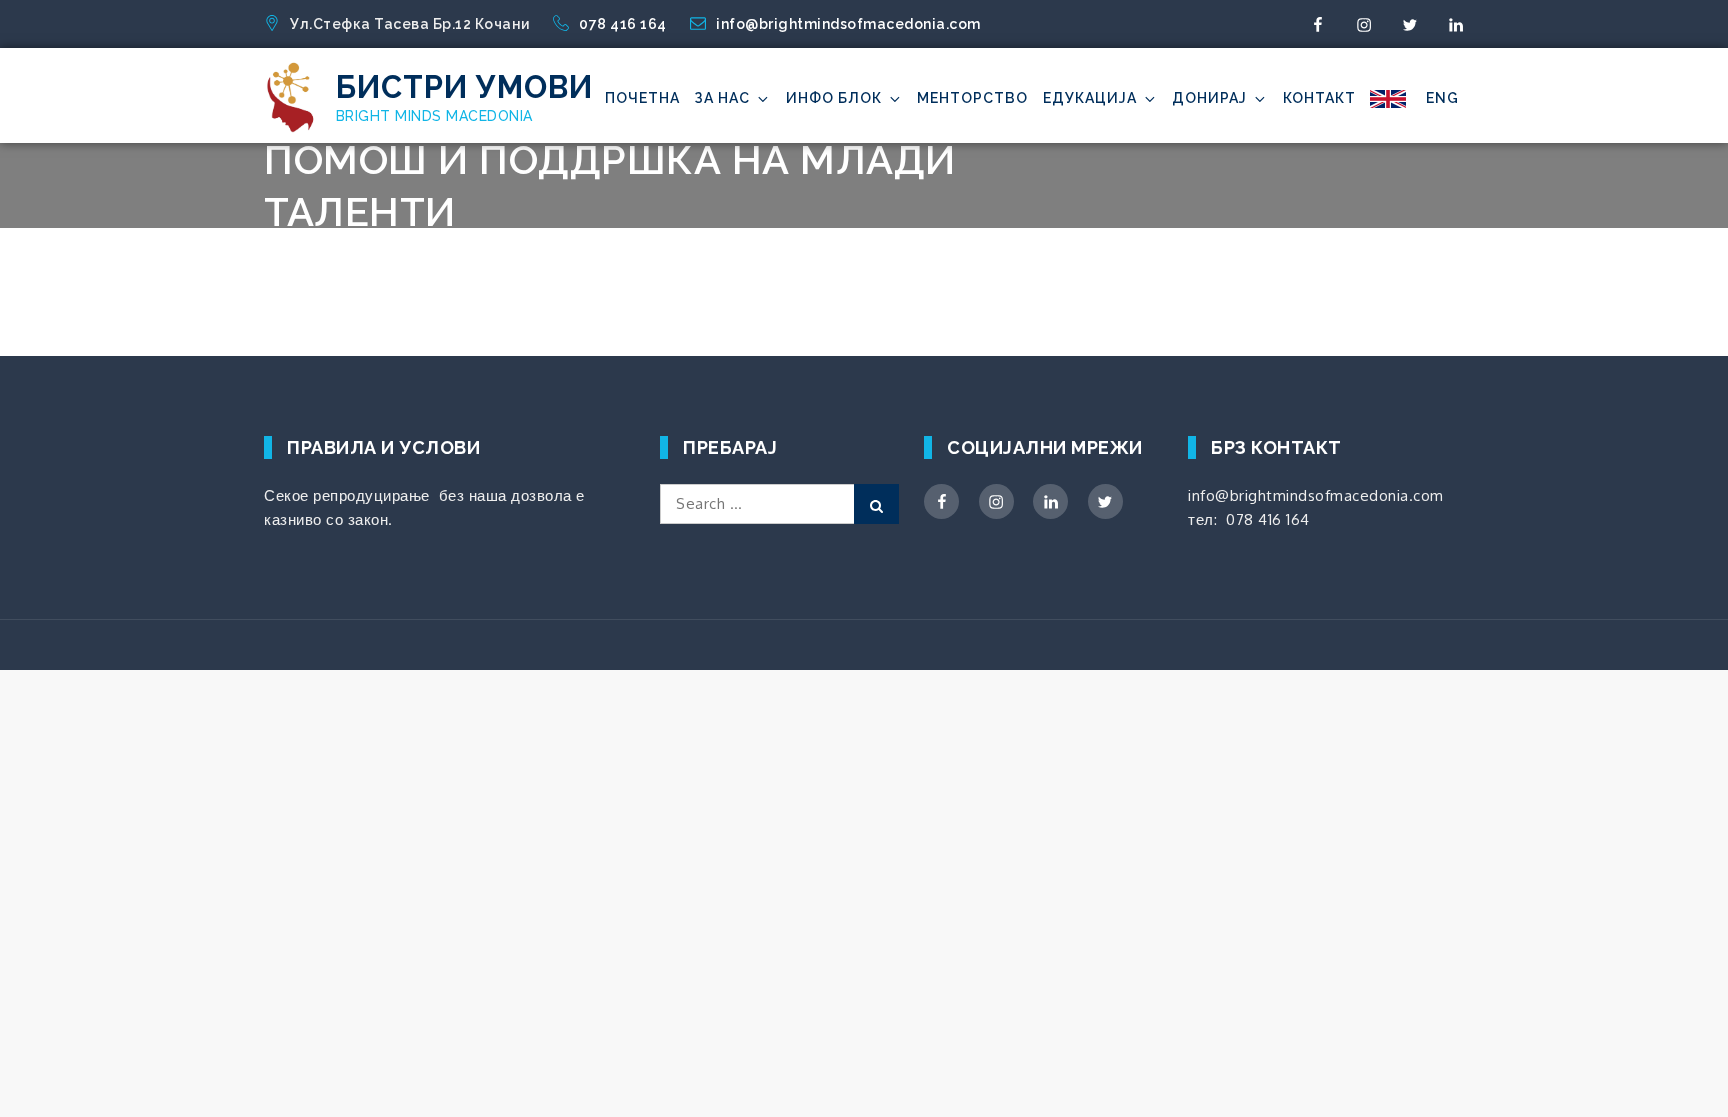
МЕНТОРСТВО (972, 98)
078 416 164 (624, 24)
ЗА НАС (722, 98)
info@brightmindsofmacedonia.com (848, 24)
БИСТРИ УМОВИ (464, 87)
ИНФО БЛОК (834, 98)
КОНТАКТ (1319, 98)
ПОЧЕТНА (642, 98)
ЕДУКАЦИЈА (1090, 98)
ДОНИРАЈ (1209, 98)
